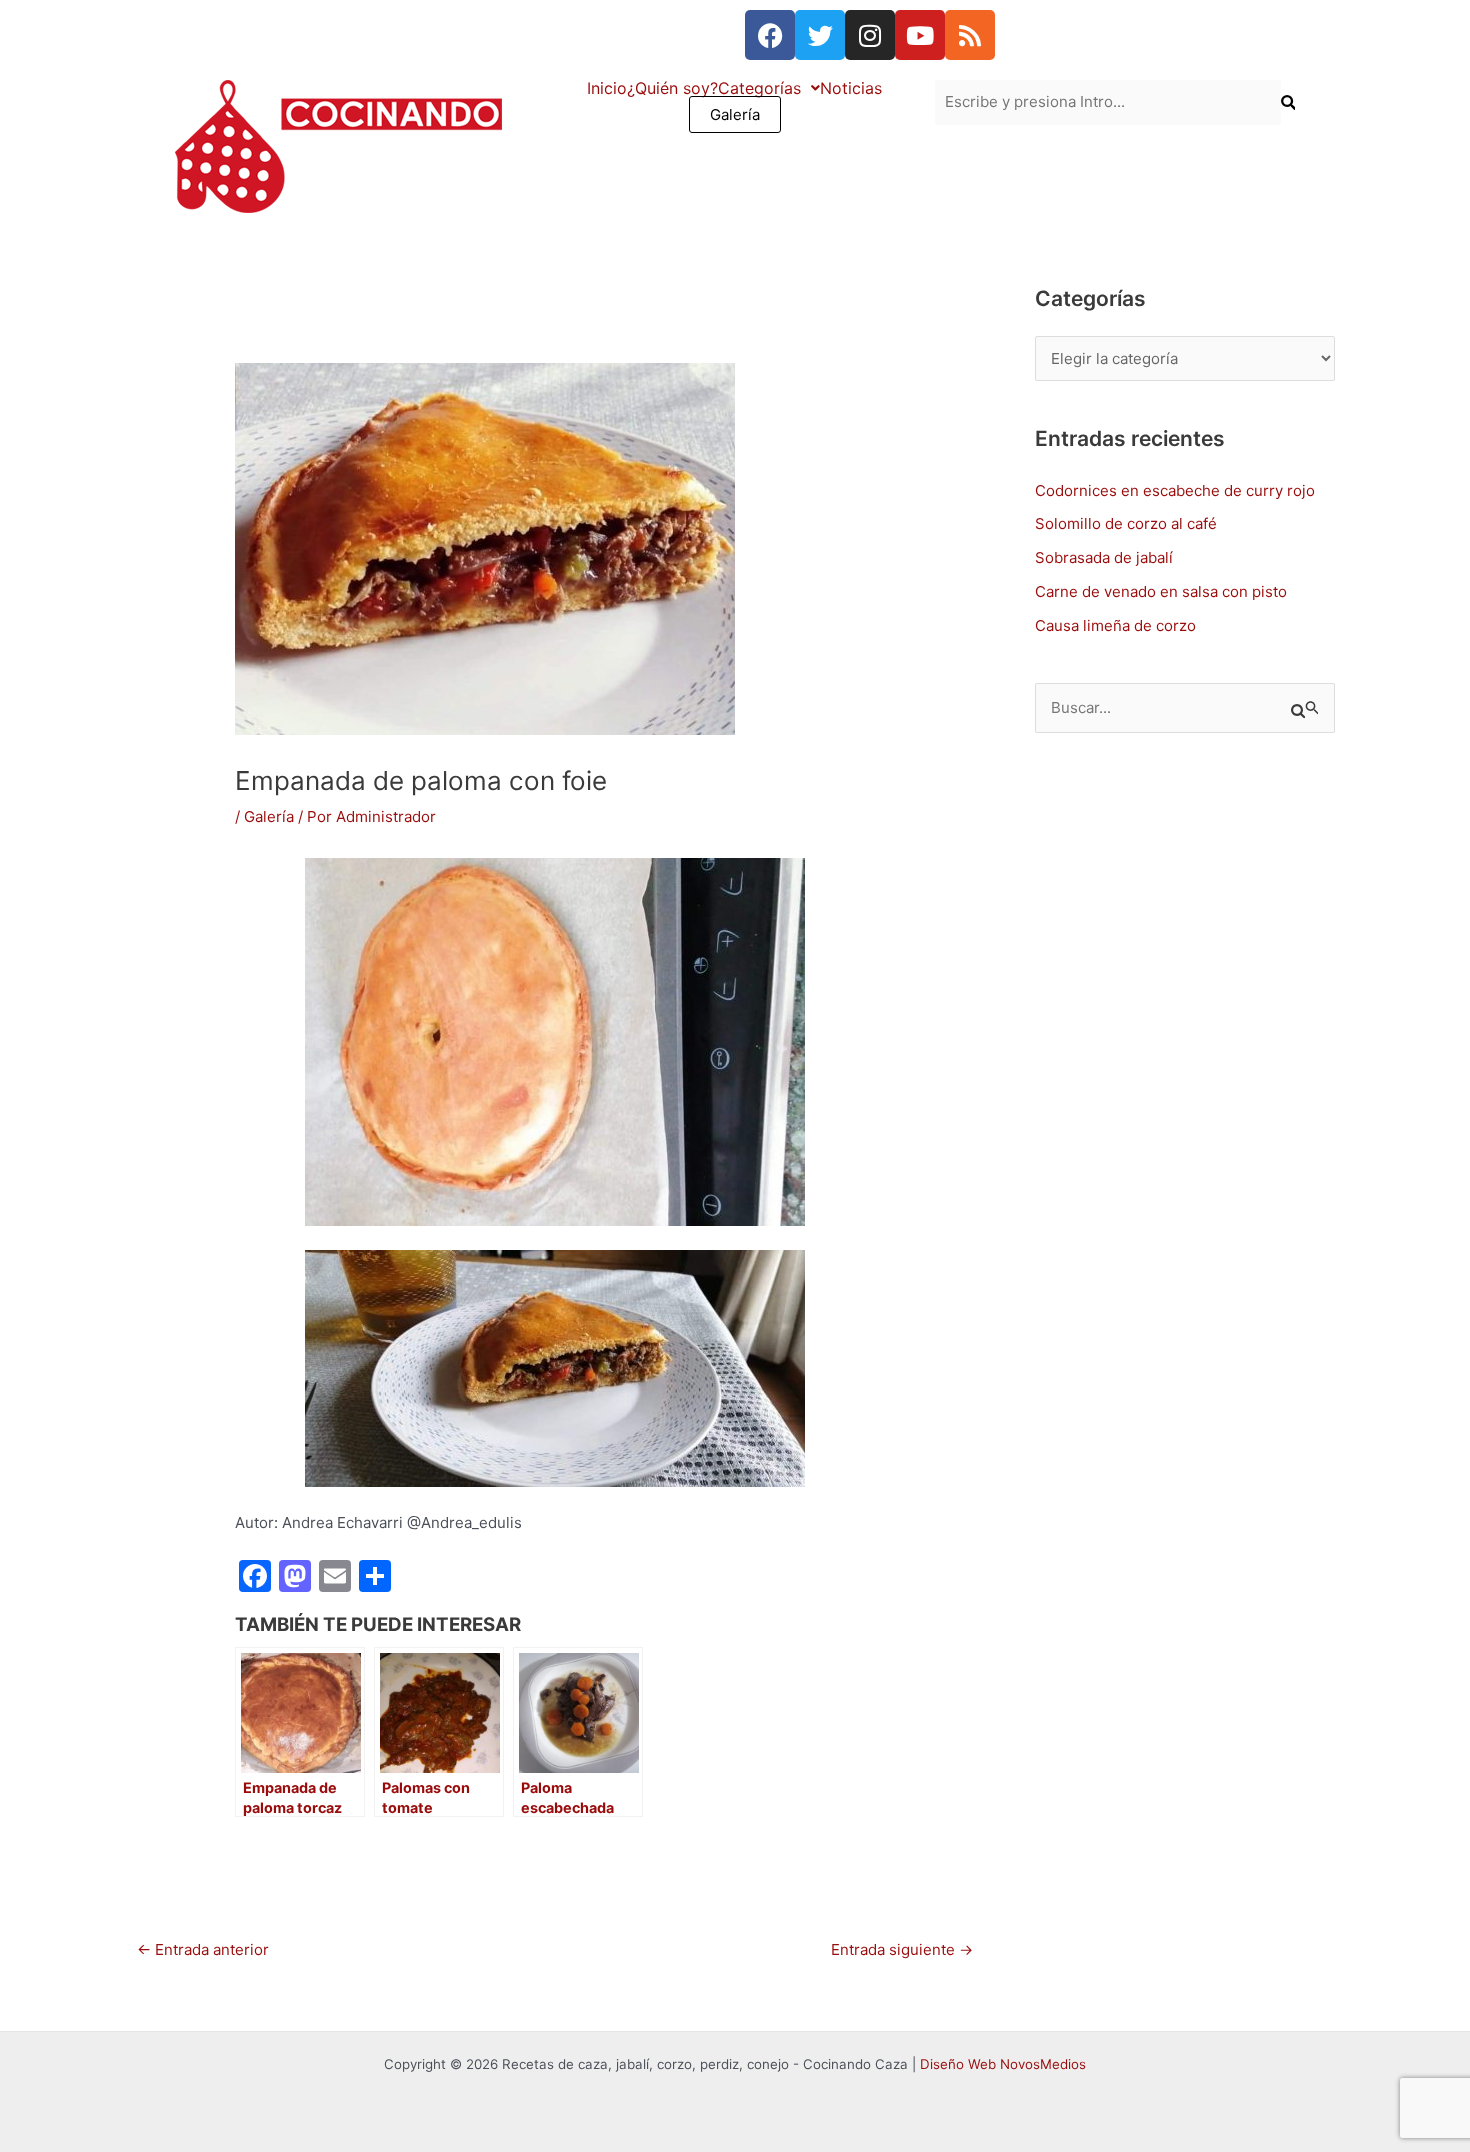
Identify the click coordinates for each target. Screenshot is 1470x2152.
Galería (735, 114)
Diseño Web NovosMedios (1003, 2064)
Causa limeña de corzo (1115, 625)
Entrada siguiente (902, 1949)
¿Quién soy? (672, 88)
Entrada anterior (203, 1949)
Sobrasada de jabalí (1104, 557)
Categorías (759, 88)
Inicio (607, 88)
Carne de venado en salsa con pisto (1161, 591)
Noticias (851, 88)
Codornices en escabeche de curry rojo (1175, 490)
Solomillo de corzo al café (1126, 523)
